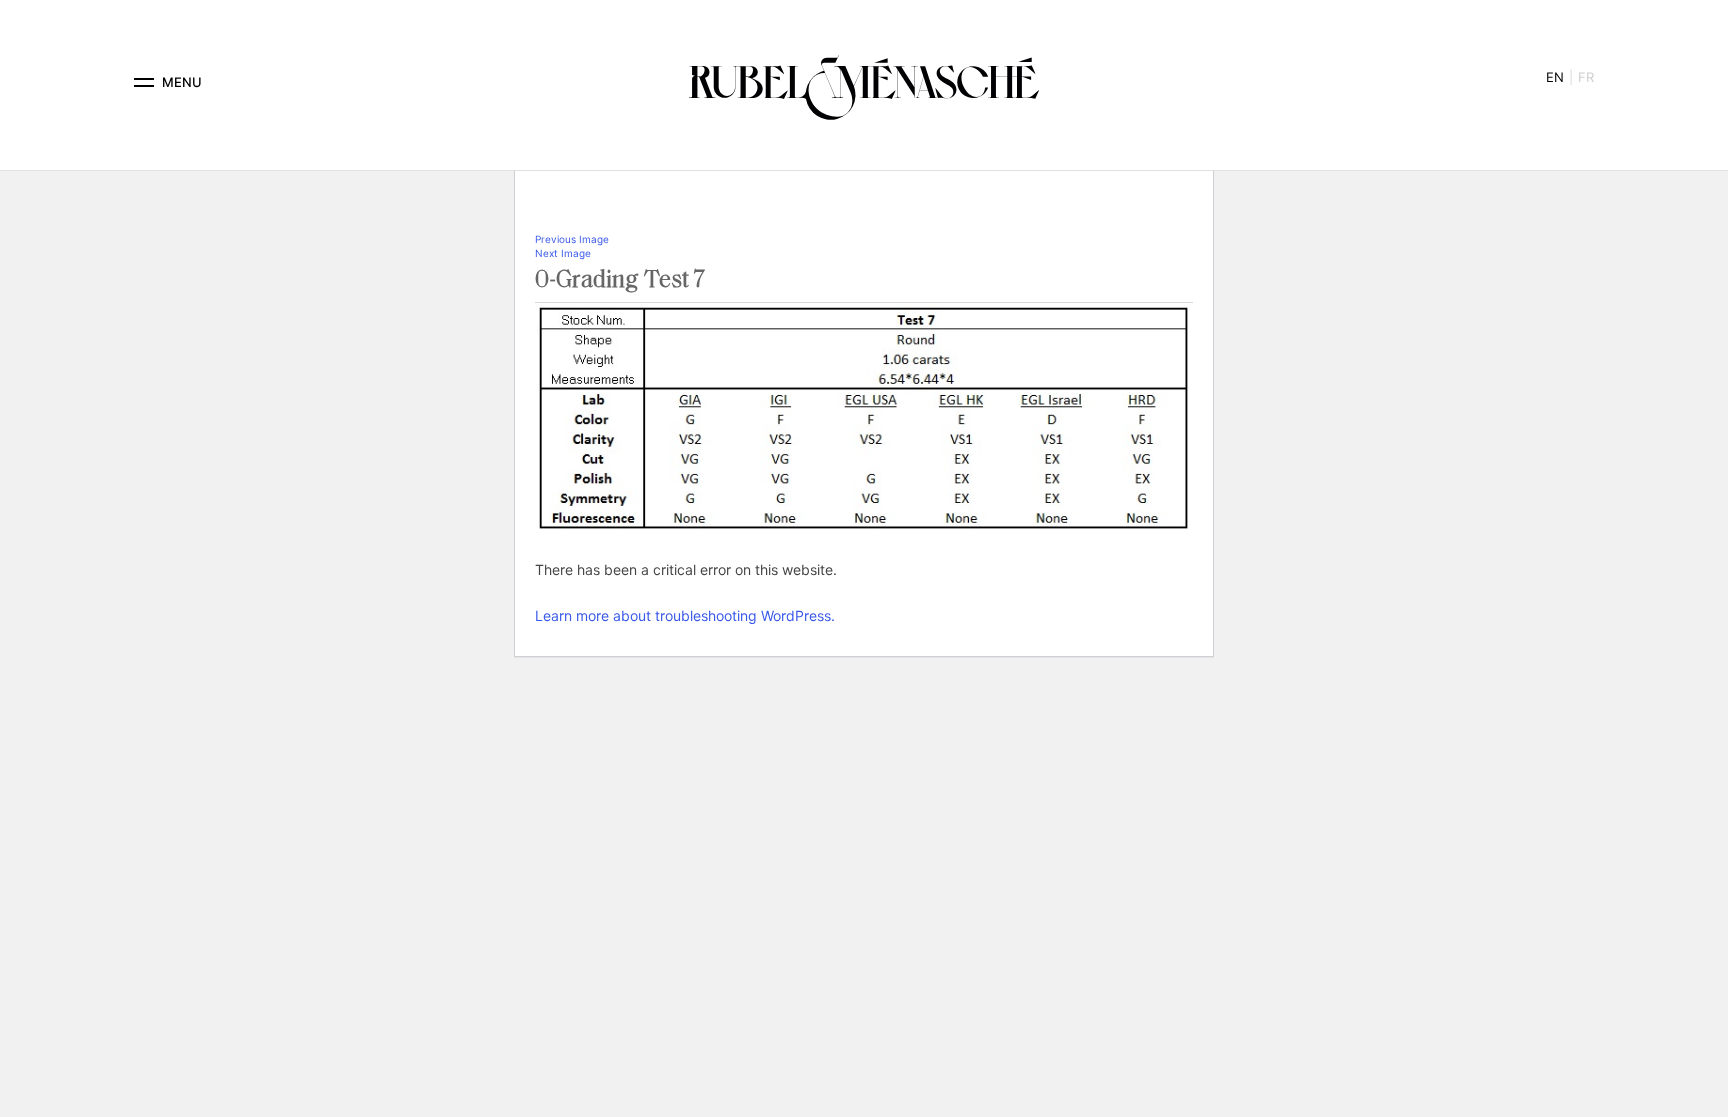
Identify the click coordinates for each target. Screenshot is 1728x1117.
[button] (144, 82)
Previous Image (572, 239)
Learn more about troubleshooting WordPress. (685, 615)
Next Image (563, 253)
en (1555, 77)
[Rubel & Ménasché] (864, 82)
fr (1586, 77)
